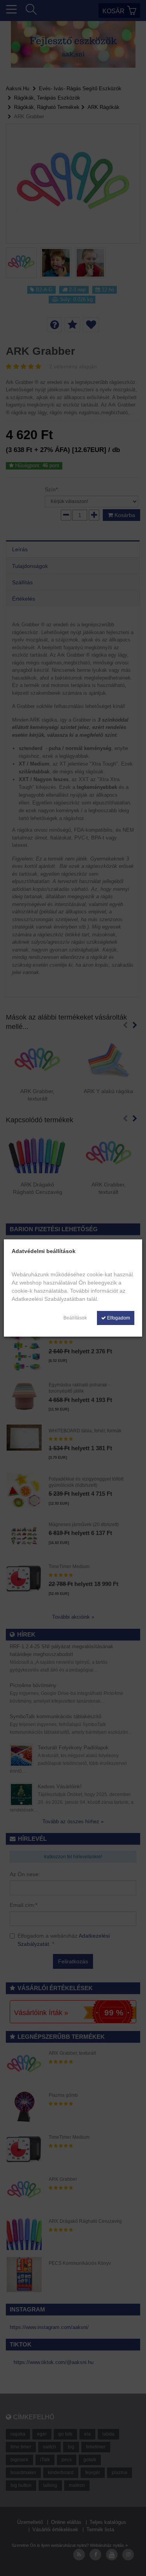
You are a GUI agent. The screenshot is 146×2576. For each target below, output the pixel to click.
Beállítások (75, 1318)
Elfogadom (118, 1318)
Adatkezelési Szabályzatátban (48, 1299)
